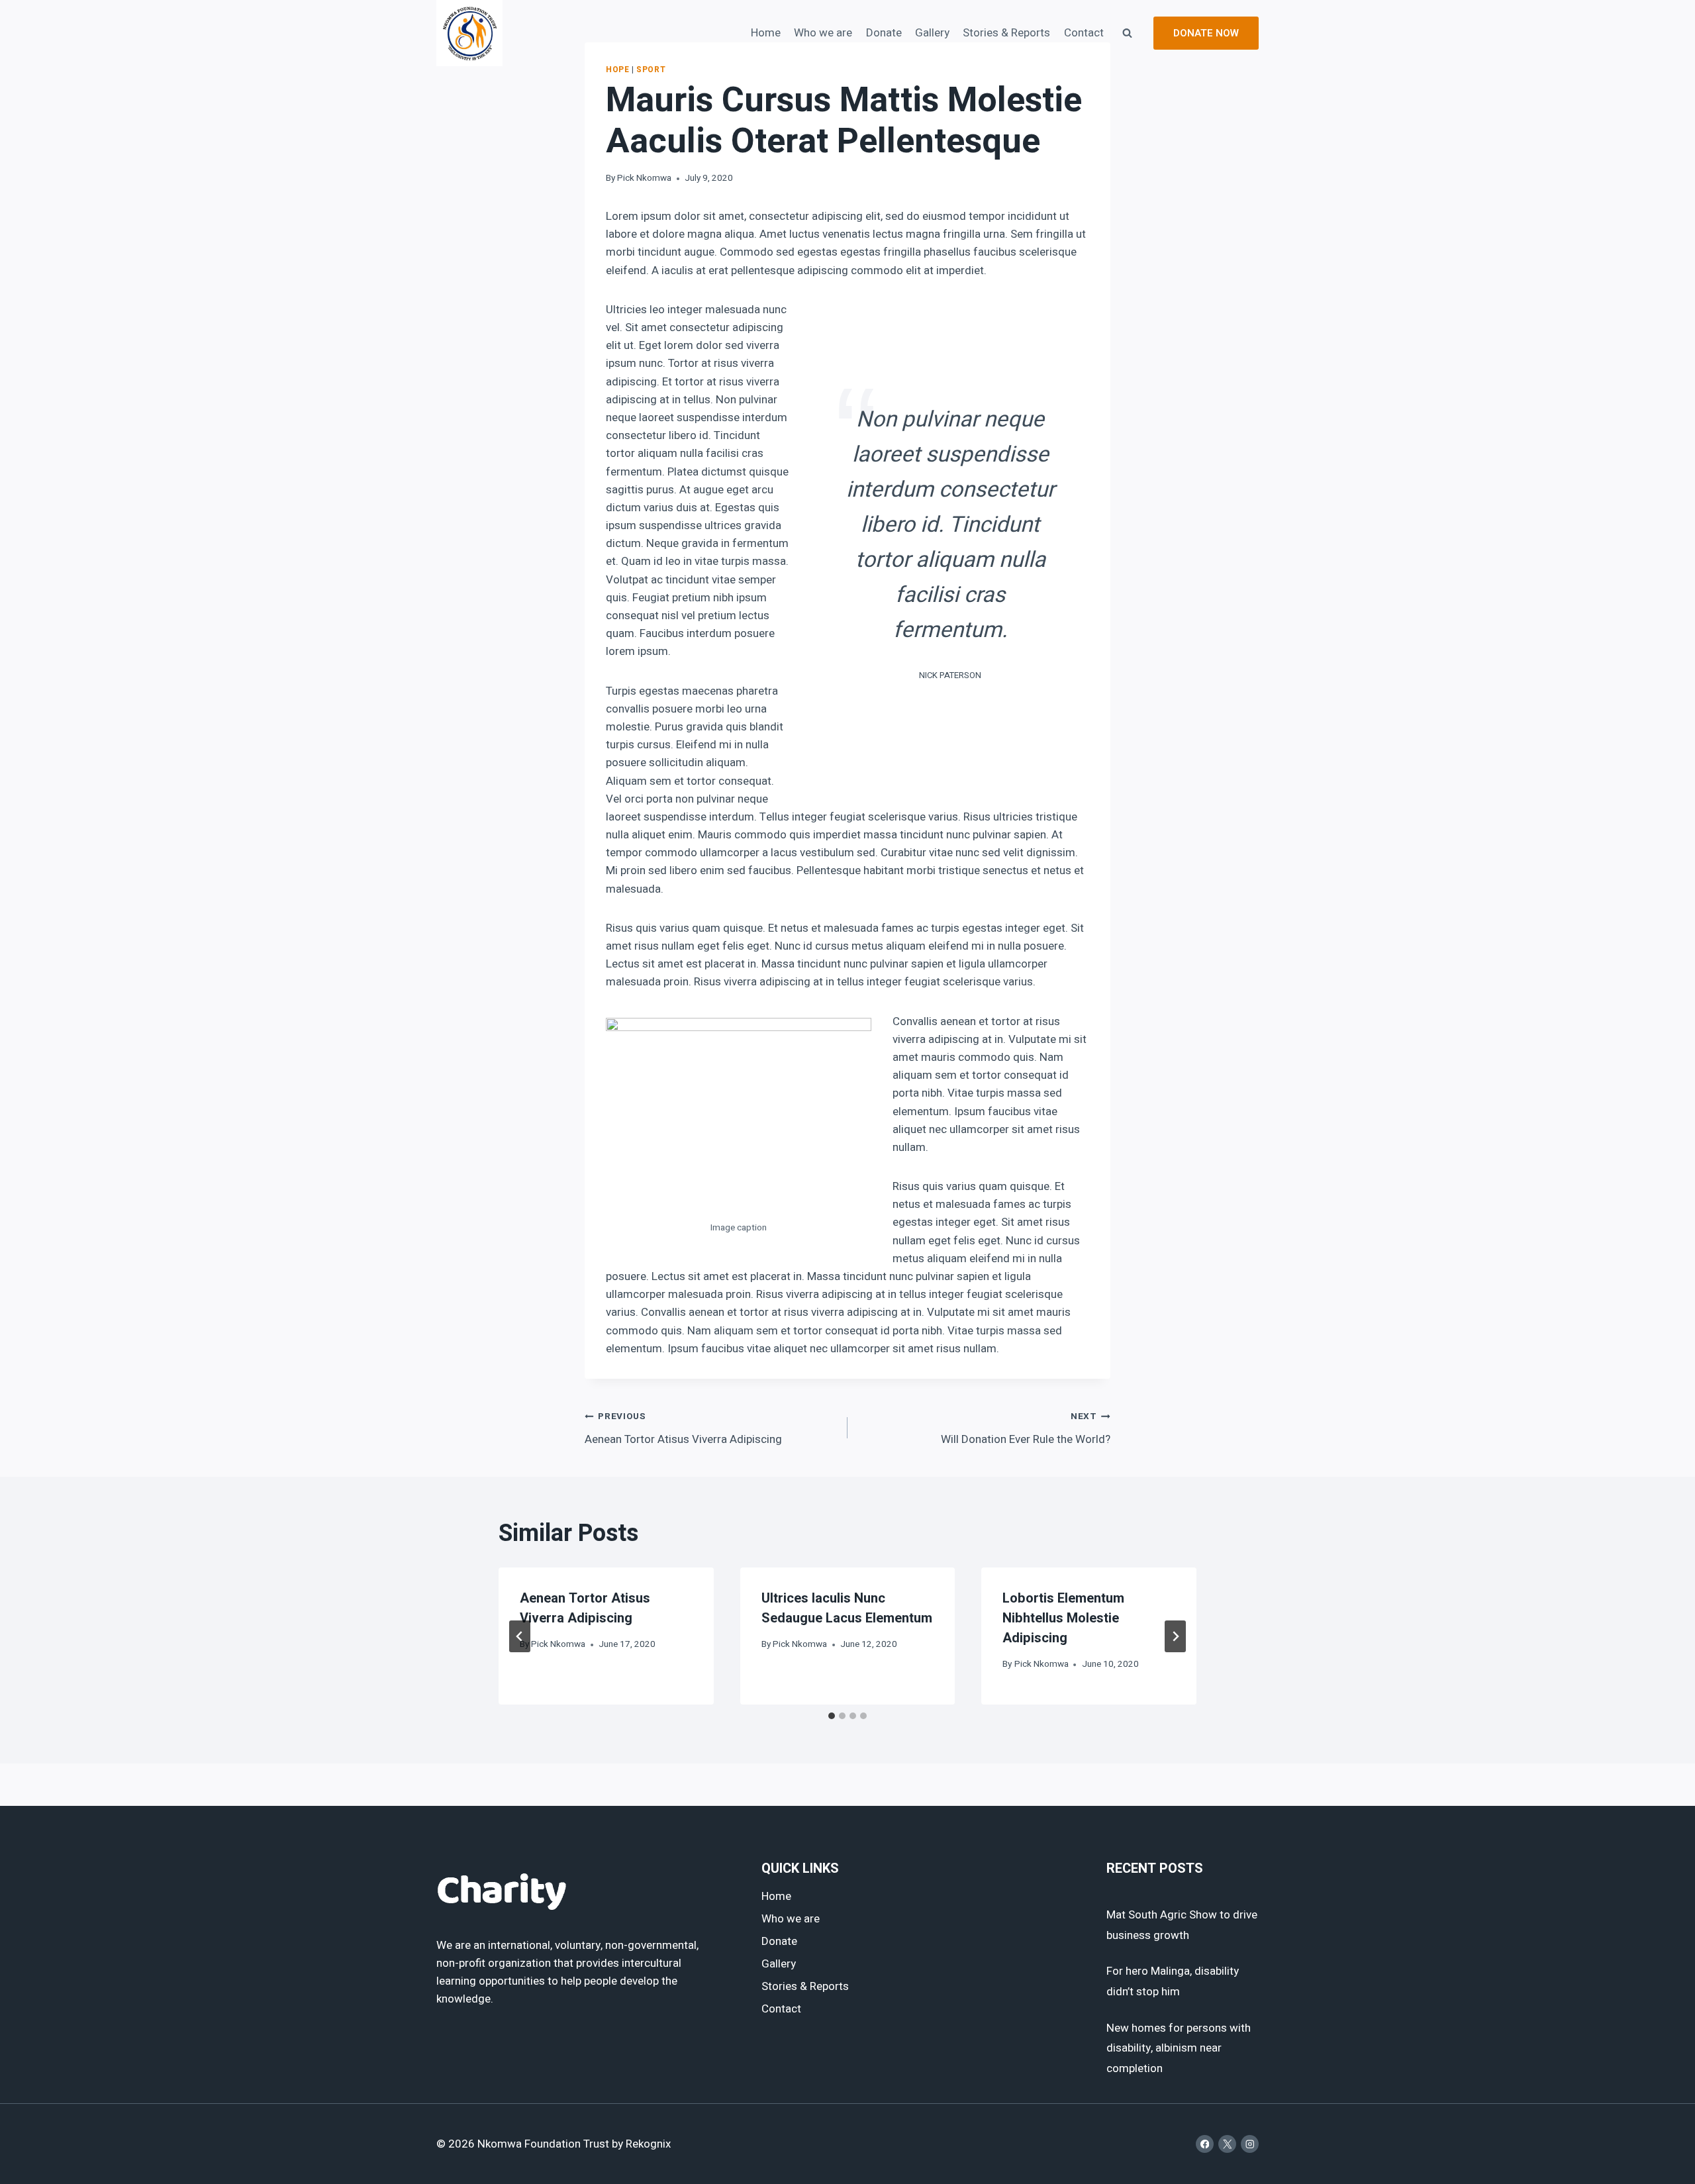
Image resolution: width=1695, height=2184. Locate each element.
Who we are (823, 33)
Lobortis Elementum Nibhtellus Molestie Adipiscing (1063, 1618)
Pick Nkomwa (644, 178)
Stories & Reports (1006, 33)
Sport (651, 70)
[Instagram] (1250, 2144)
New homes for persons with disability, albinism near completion (1179, 2048)
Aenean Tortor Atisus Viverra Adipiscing (683, 1429)
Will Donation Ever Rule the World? (1026, 1429)
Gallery (932, 33)
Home (766, 33)
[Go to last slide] (520, 1636)
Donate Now (1206, 33)
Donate (884, 33)
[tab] (832, 1716)
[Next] (1175, 1636)
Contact (1084, 33)
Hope (617, 70)
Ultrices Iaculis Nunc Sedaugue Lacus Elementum (847, 1608)
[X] (1227, 2144)
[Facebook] (1205, 2144)
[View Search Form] (1127, 33)
